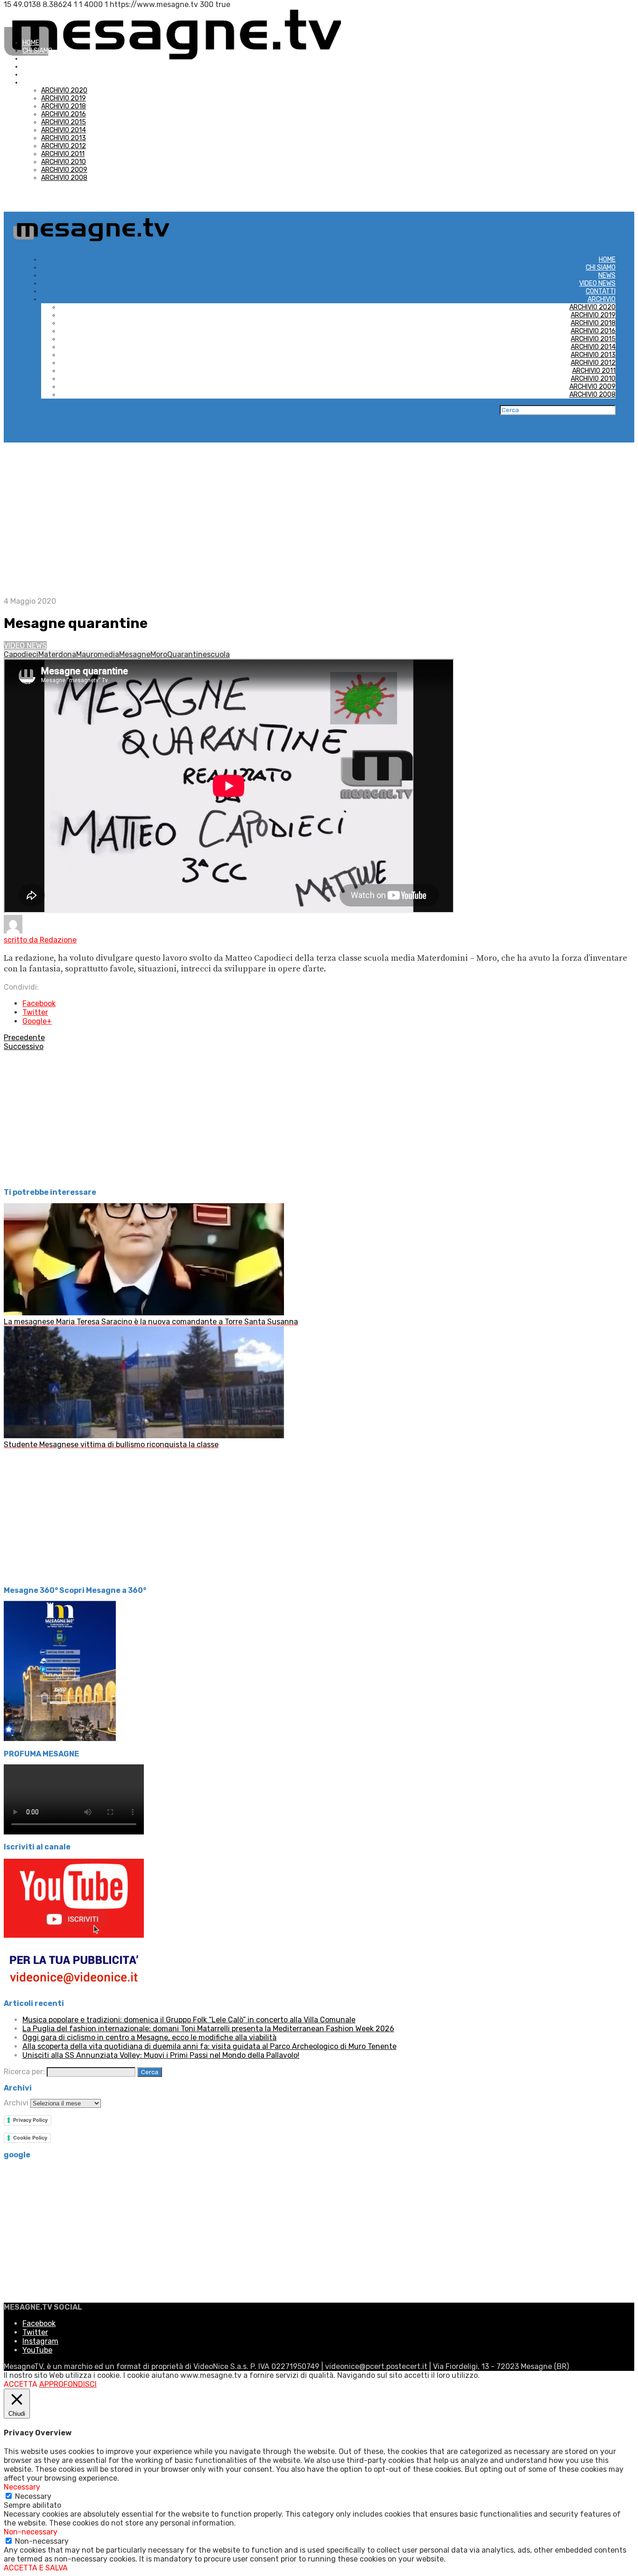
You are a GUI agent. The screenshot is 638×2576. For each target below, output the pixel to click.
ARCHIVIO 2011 (63, 154)
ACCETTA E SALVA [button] (36, 2568)
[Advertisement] (319, 513)
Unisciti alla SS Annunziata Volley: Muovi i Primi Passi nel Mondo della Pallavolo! (161, 2055)
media (108, 654)
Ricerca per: (24, 2072)
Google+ (37, 1021)
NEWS (31, 59)
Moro (159, 654)
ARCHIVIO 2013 (64, 138)
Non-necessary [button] (31, 2532)
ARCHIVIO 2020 (64, 90)
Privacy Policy (30, 2120)
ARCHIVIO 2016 (64, 114)
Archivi (16, 2103)
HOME (31, 43)
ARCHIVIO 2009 (64, 170)
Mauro (87, 654)
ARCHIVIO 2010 (64, 162)
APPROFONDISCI (68, 2384)
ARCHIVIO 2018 (64, 106)
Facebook (39, 1003)
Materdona (57, 654)
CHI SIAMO (37, 51)
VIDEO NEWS (41, 67)
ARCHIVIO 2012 (64, 146)
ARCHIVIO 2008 (64, 178)
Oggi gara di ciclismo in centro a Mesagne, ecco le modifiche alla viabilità (149, 2037)
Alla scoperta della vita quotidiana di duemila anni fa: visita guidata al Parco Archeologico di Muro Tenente (209, 2046)
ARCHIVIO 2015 (64, 122)
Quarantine (187, 654)
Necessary (33, 2496)
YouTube (37, 2350)
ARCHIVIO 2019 (64, 98)
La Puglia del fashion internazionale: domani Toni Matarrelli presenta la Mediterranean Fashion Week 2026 (208, 2029)
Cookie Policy (30, 2138)
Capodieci (21, 654)
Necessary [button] (22, 2487)
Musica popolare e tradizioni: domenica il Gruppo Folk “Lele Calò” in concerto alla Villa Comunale (189, 2020)
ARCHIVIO (36, 82)
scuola (218, 654)
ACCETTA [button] (21, 2384)
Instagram (40, 2341)
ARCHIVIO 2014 (64, 130)
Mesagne (135, 654)
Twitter (35, 1012)
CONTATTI (37, 75)
